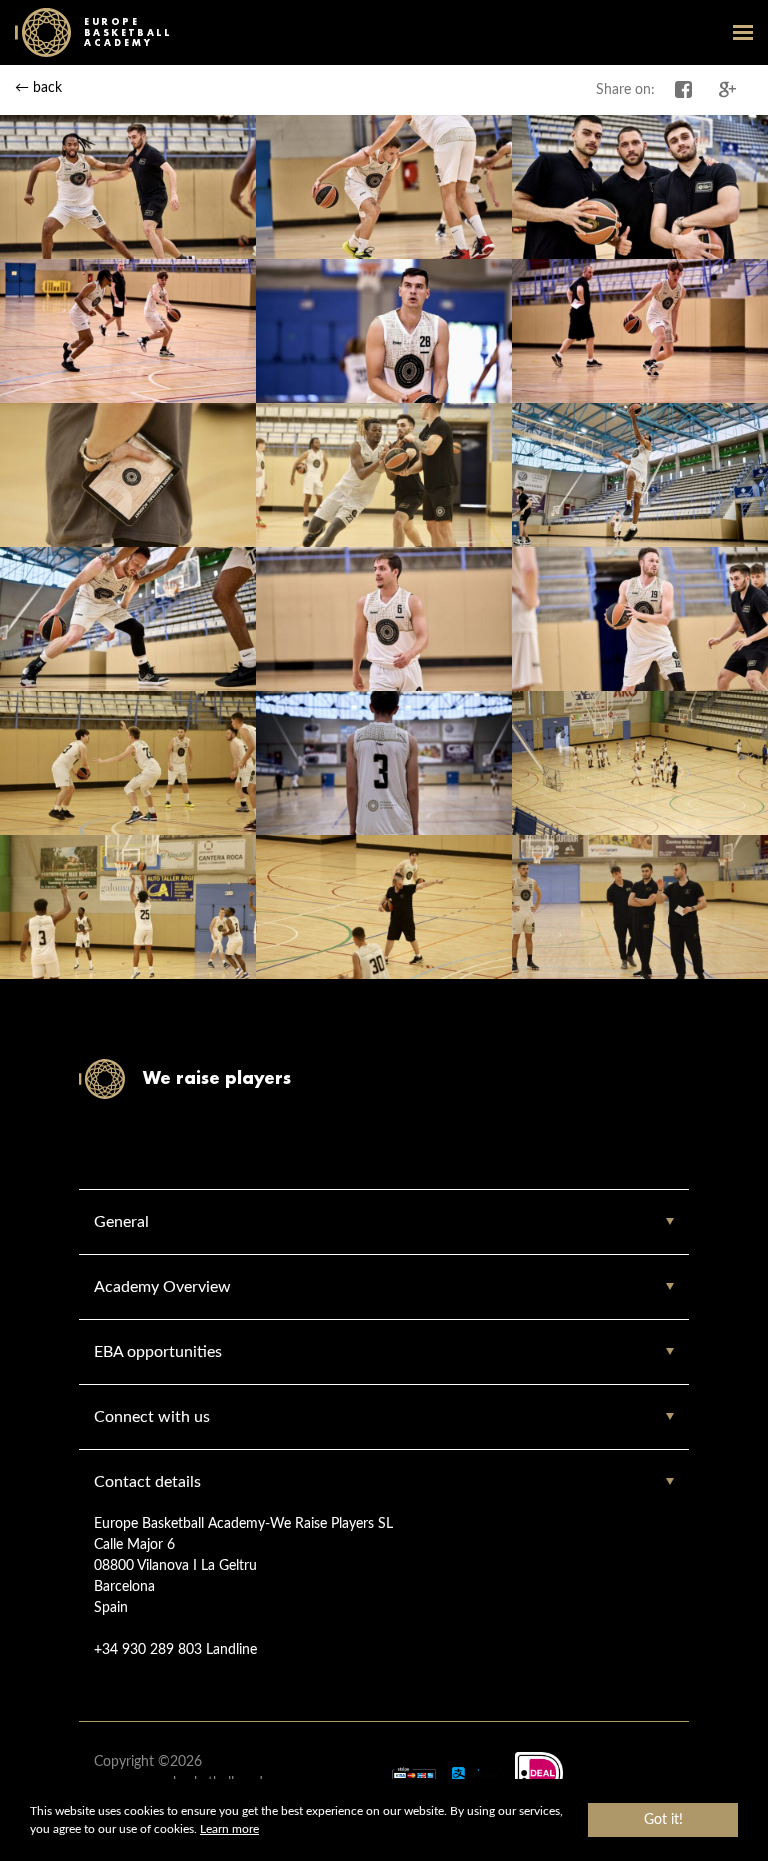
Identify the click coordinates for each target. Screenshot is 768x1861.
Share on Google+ (728, 90)
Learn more (229, 1829)
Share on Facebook (684, 90)
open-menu (743, 32)
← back (38, 88)
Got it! (663, 1820)
